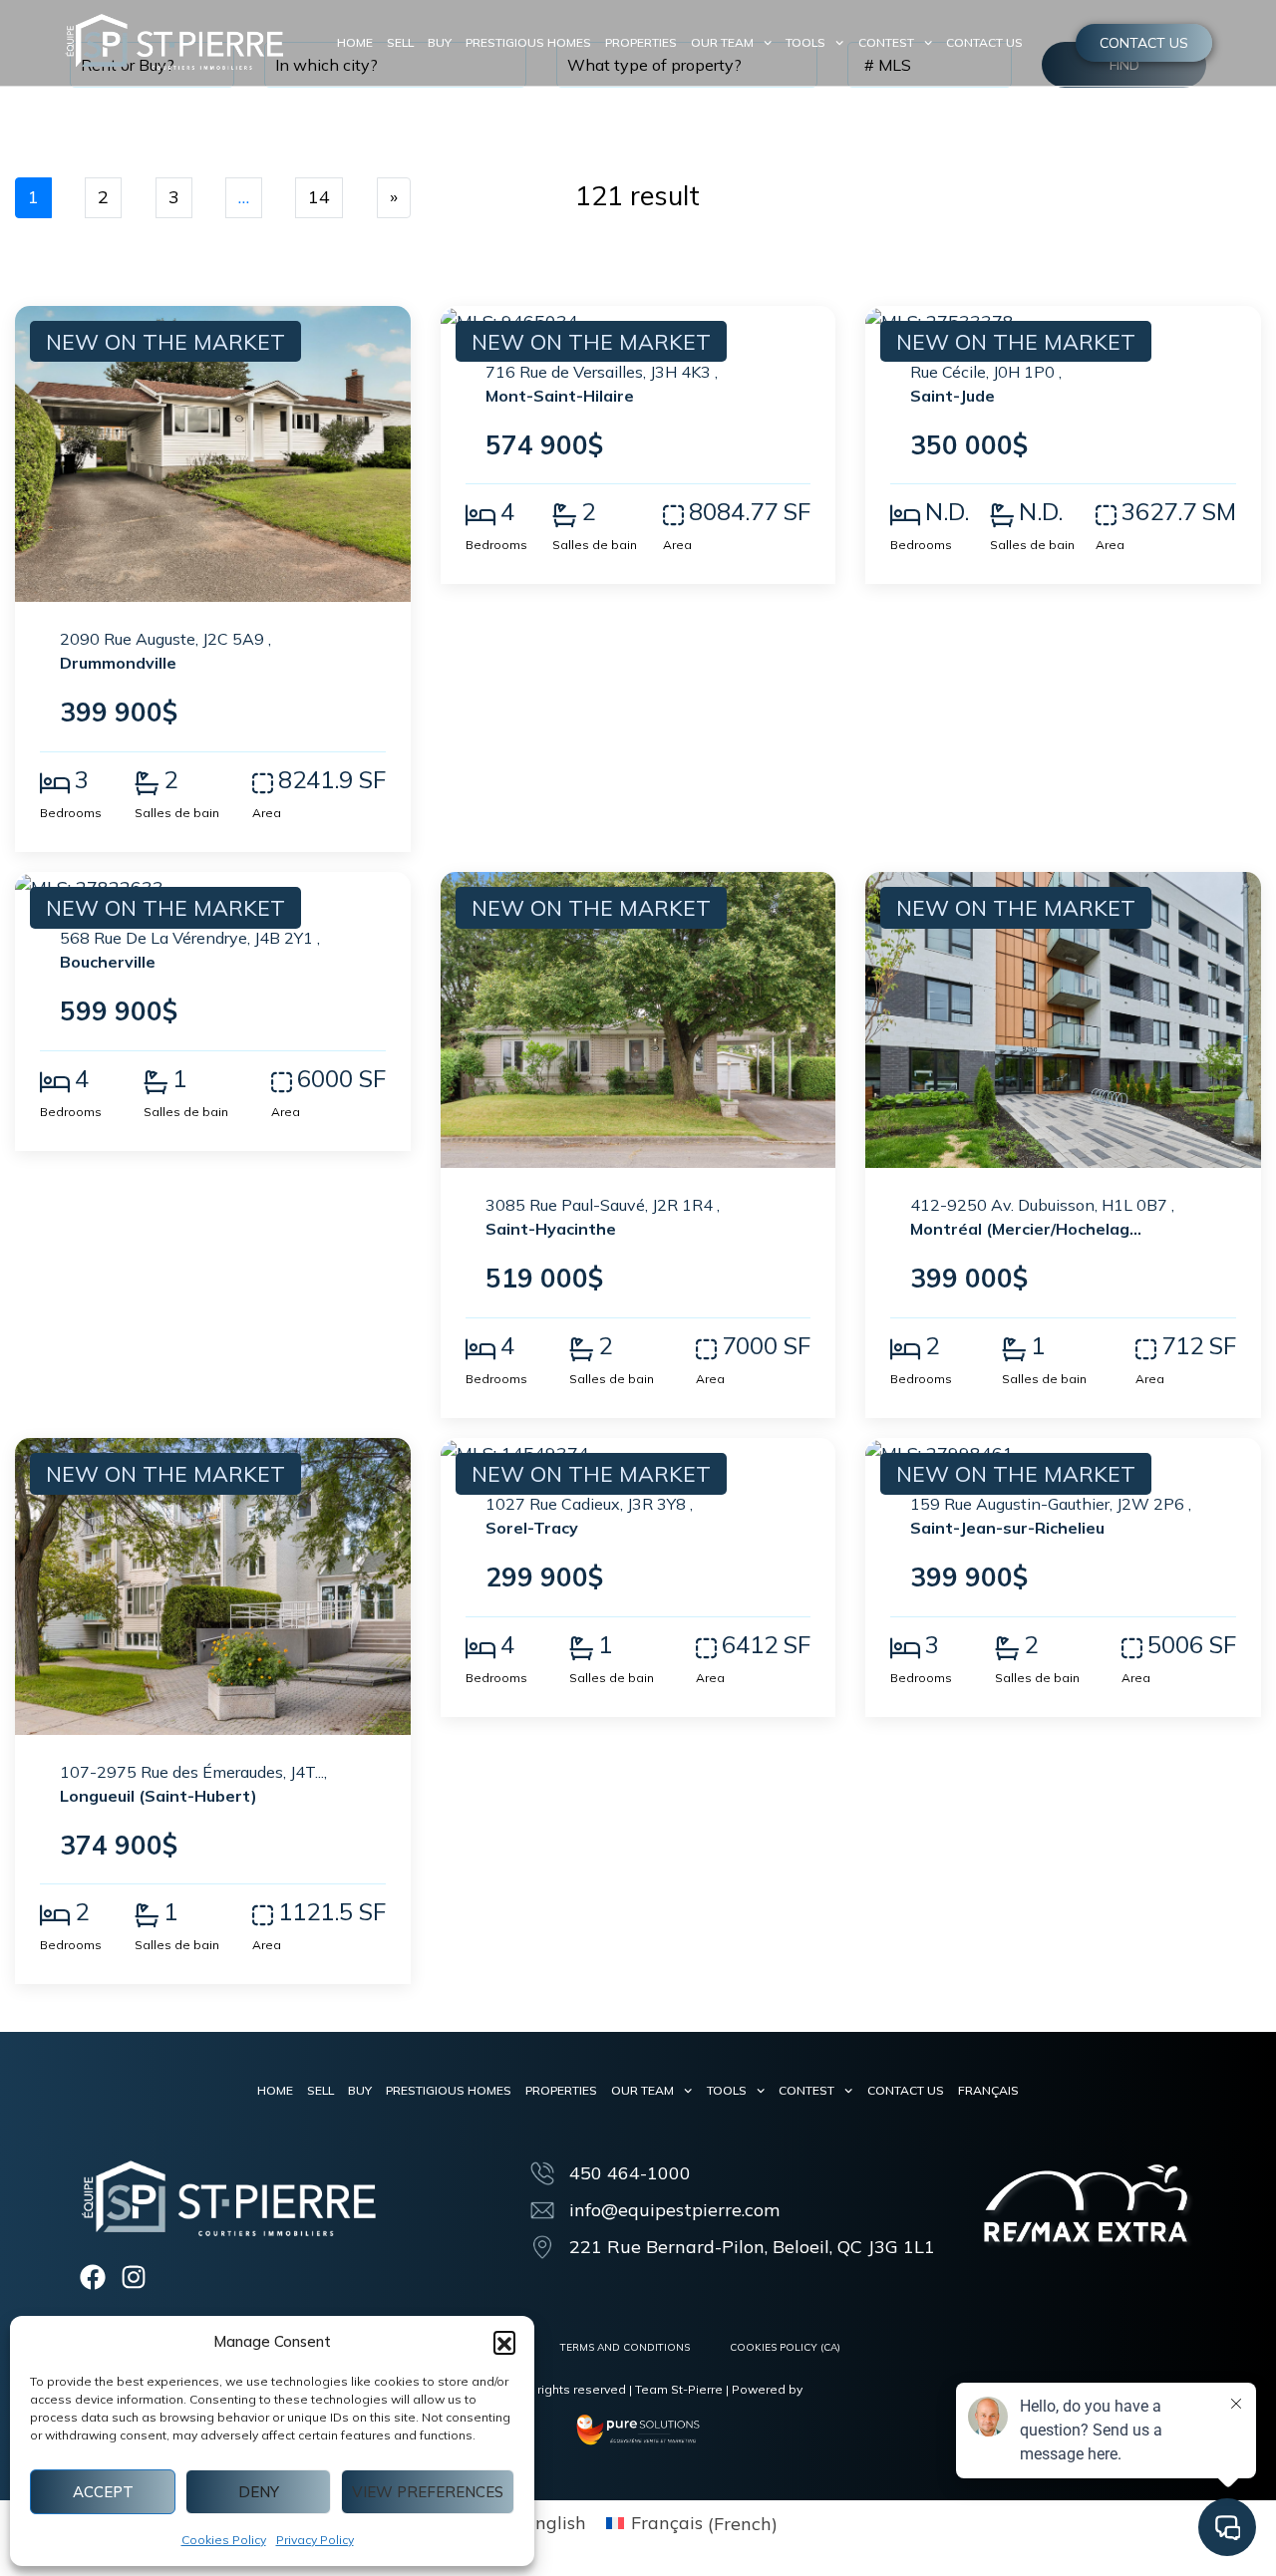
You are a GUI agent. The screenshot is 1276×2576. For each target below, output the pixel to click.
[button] (504, 2342)
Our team (722, 42)
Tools (805, 42)
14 (319, 197)
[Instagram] (134, 2277)
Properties (641, 42)
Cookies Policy (224, 2540)
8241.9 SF (332, 779)
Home (355, 42)
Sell (400, 42)
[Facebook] (93, 2277)
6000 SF (341, 1078)
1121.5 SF (332, 1911)
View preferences (428, 2492)
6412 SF (766, 1644)
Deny (259, 2492)
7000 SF (766, 1345)
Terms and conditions (625, 2347)
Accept (103, 2492)
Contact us (984, 42)
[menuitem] (988, 2091)
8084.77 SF (750, 511)
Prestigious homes (528, 42)
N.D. (947, 511)
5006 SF (1192, 1644)
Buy (440, 42)
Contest (886, 42)
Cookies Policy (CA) (785, 2347)
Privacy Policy (315, 2540)
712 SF (1199, 1345)
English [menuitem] (555, 2523)
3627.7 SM (1179, 511)
